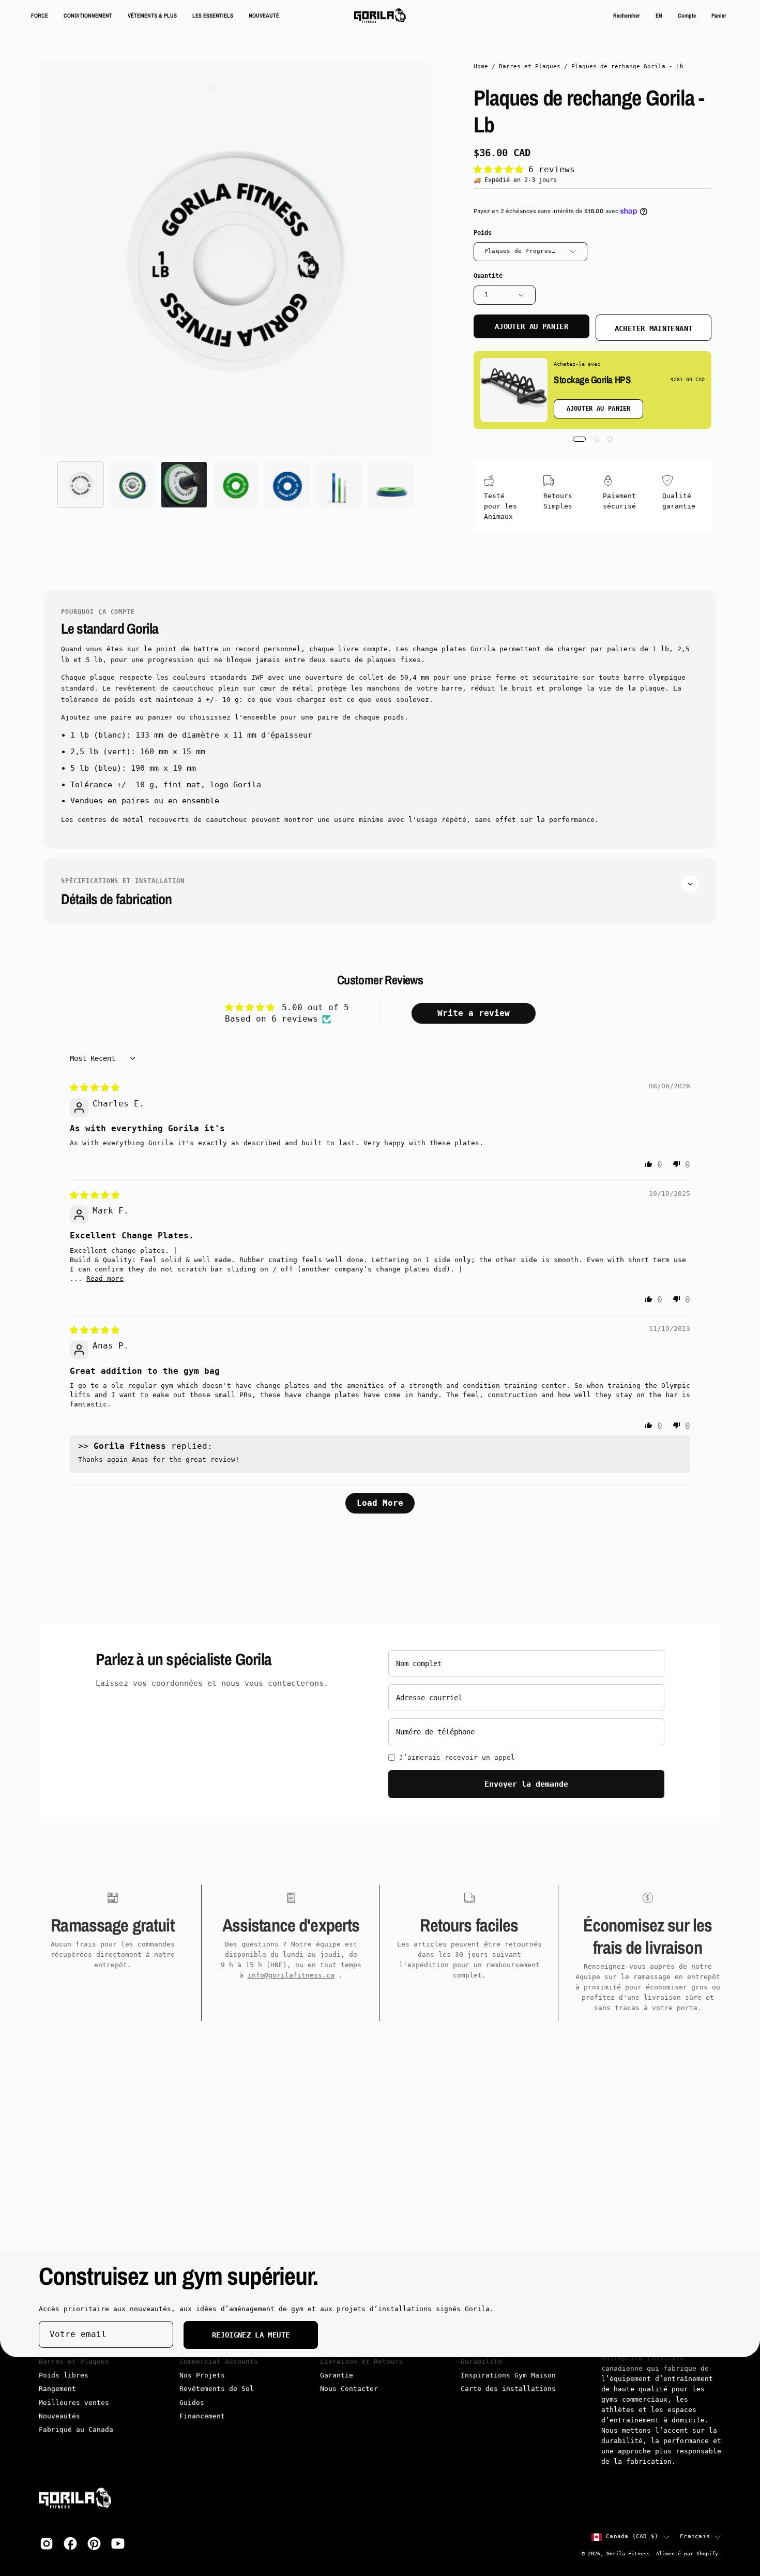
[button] (627, 16)
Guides (192, 2402)
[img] (95, 1088)
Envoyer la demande (526, 1784)
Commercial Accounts (219, 2362)
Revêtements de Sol (217, 2389)
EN (659, 15)
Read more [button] (105, 1278)
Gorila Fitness (628, 2553)
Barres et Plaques (530, 66)
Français (695, 2536)
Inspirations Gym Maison (508, 2376)
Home (481, 66)
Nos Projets (202, 2376)
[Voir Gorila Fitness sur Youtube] (118, 2543)
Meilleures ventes (74, 2402)
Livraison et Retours (361, 2362)
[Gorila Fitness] (380, 16)
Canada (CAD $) (632, 2536)
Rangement (57, 2389)
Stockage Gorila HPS (592, 380)
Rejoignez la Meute (251, 2335)
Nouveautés (59, 2416)
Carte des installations (508, 2389)
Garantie (337, 2376)
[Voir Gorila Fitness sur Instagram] (47, 2543)
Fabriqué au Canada (76, 2430)
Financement (202, 2416)
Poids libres (64, 2376)
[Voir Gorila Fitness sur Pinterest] (94, 2543)
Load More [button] (380, 1503)
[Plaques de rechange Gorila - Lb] (81, 485)
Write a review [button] (474, 1013)
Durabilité (481, 2362)
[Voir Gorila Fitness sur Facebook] (70, 2543)
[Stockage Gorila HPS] (514, 390)
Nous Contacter (349, 2389)
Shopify (707, 2553)
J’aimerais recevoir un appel (457, 1757)
